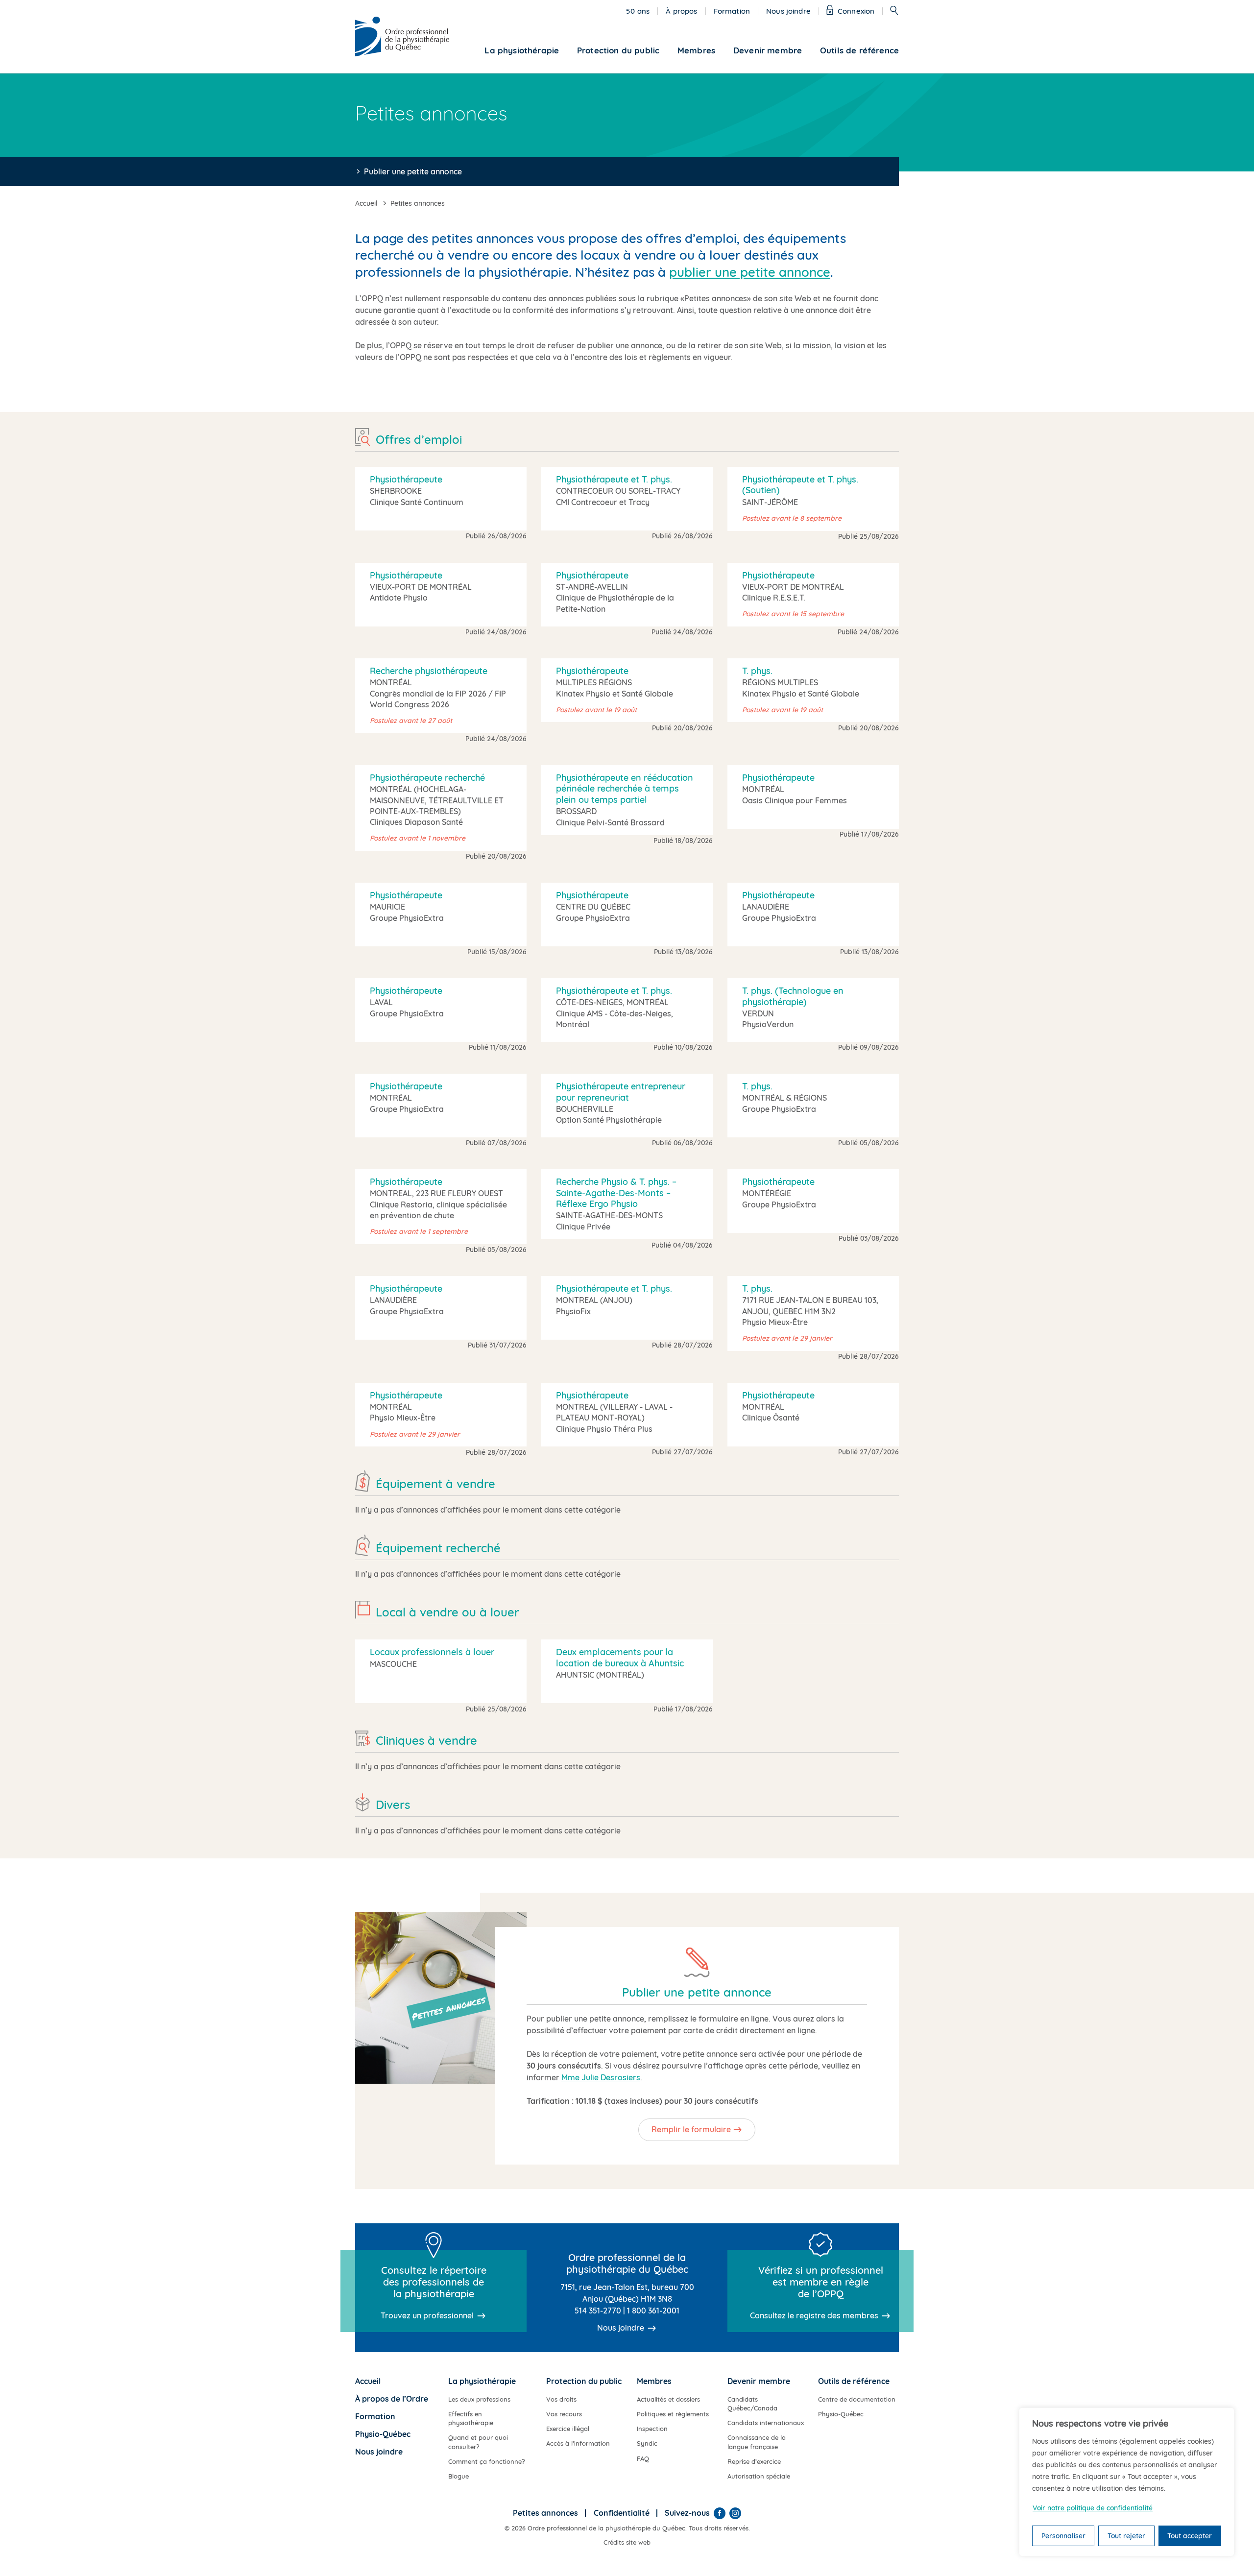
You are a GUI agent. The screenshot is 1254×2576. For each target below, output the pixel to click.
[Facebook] (720, 2513)
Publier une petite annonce (413, 171)
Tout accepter (1190, 2536)
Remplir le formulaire (691, 2129)
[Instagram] (735, 2513)
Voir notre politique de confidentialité (1093, 2508)
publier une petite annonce (750, 272)
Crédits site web (627, 2542)
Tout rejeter (1126, 2536)
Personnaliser (1063, 2536)
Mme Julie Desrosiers (601, 2077)
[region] (1127, 2482)
